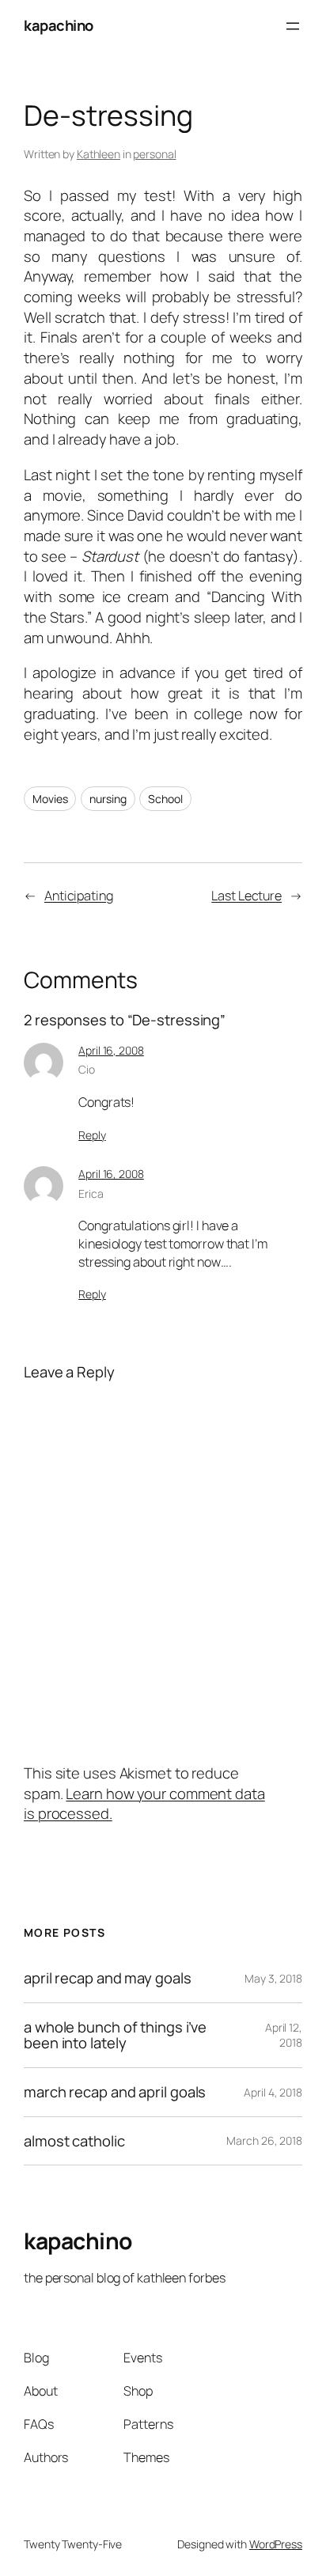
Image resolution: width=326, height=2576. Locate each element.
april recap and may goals (108, 1978)
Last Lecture (246, 896)
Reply (92, 1135)
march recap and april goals (115, 2092)
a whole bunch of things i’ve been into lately (115, 2035)
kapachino (59, 25)
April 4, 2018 (273, 2092)
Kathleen (99, 154)
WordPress (276, 2544)
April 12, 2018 (284, 2035)
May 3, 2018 (273, 1978)
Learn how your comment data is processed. (144, 1804)
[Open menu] (293, 26)
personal (154, 154)
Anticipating (79, 896)
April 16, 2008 (111, 1050)
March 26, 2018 (264, 2140)
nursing (108, 799)
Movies (50, 799)
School (165, 799)
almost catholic (74, 2141)
